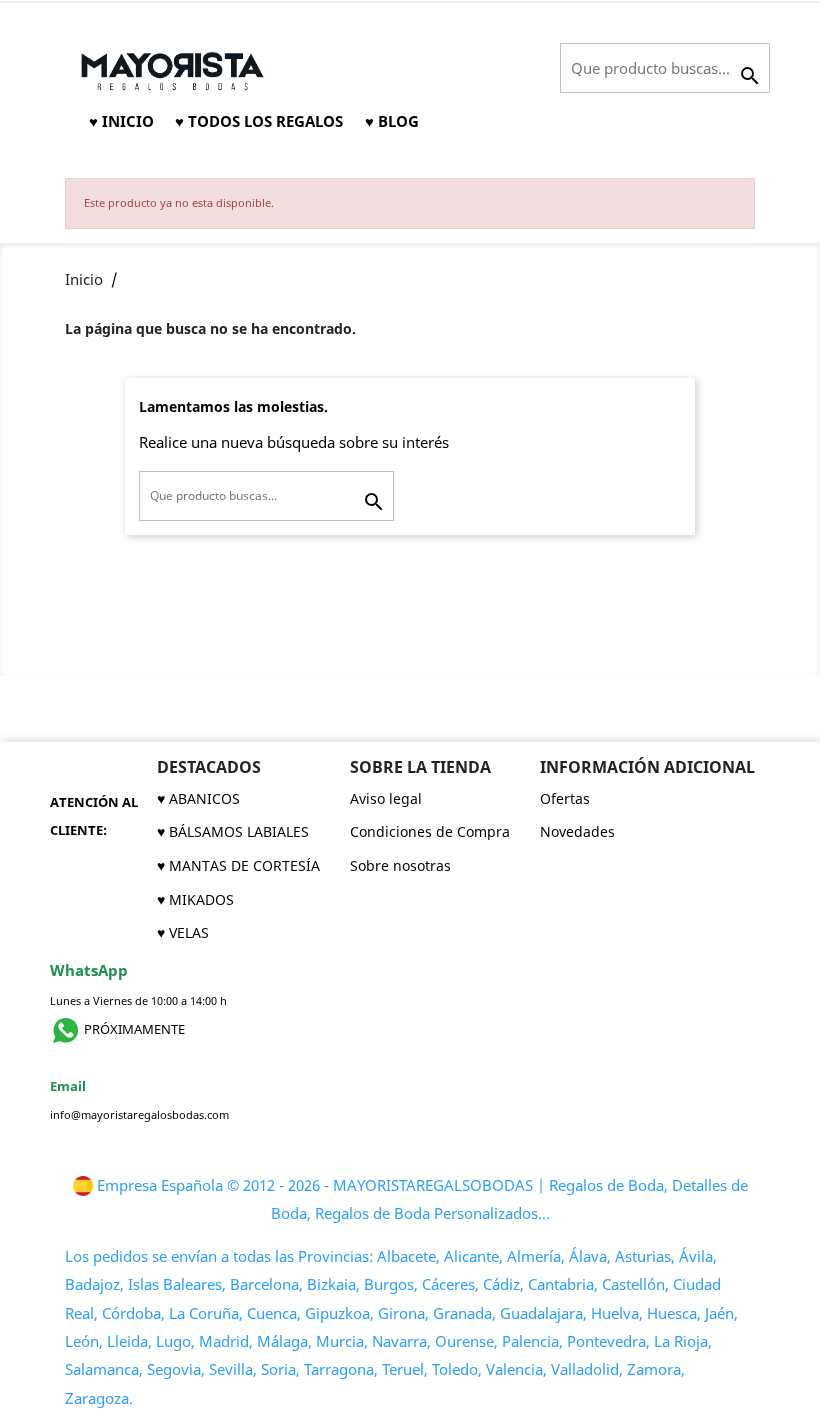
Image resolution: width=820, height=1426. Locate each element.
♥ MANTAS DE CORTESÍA (238, 865)
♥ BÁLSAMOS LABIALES (233, 831)
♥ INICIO (121, 121)
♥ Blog (392, 121)
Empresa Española (160, 1185)
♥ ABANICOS (198, 798)
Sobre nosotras (400, 865)
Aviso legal (386, 798)
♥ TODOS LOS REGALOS (259, 121)
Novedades (577, 831)
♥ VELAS (183, 932)
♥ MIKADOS (195, 899)
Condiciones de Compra (430, 831)
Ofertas (565, 798)
